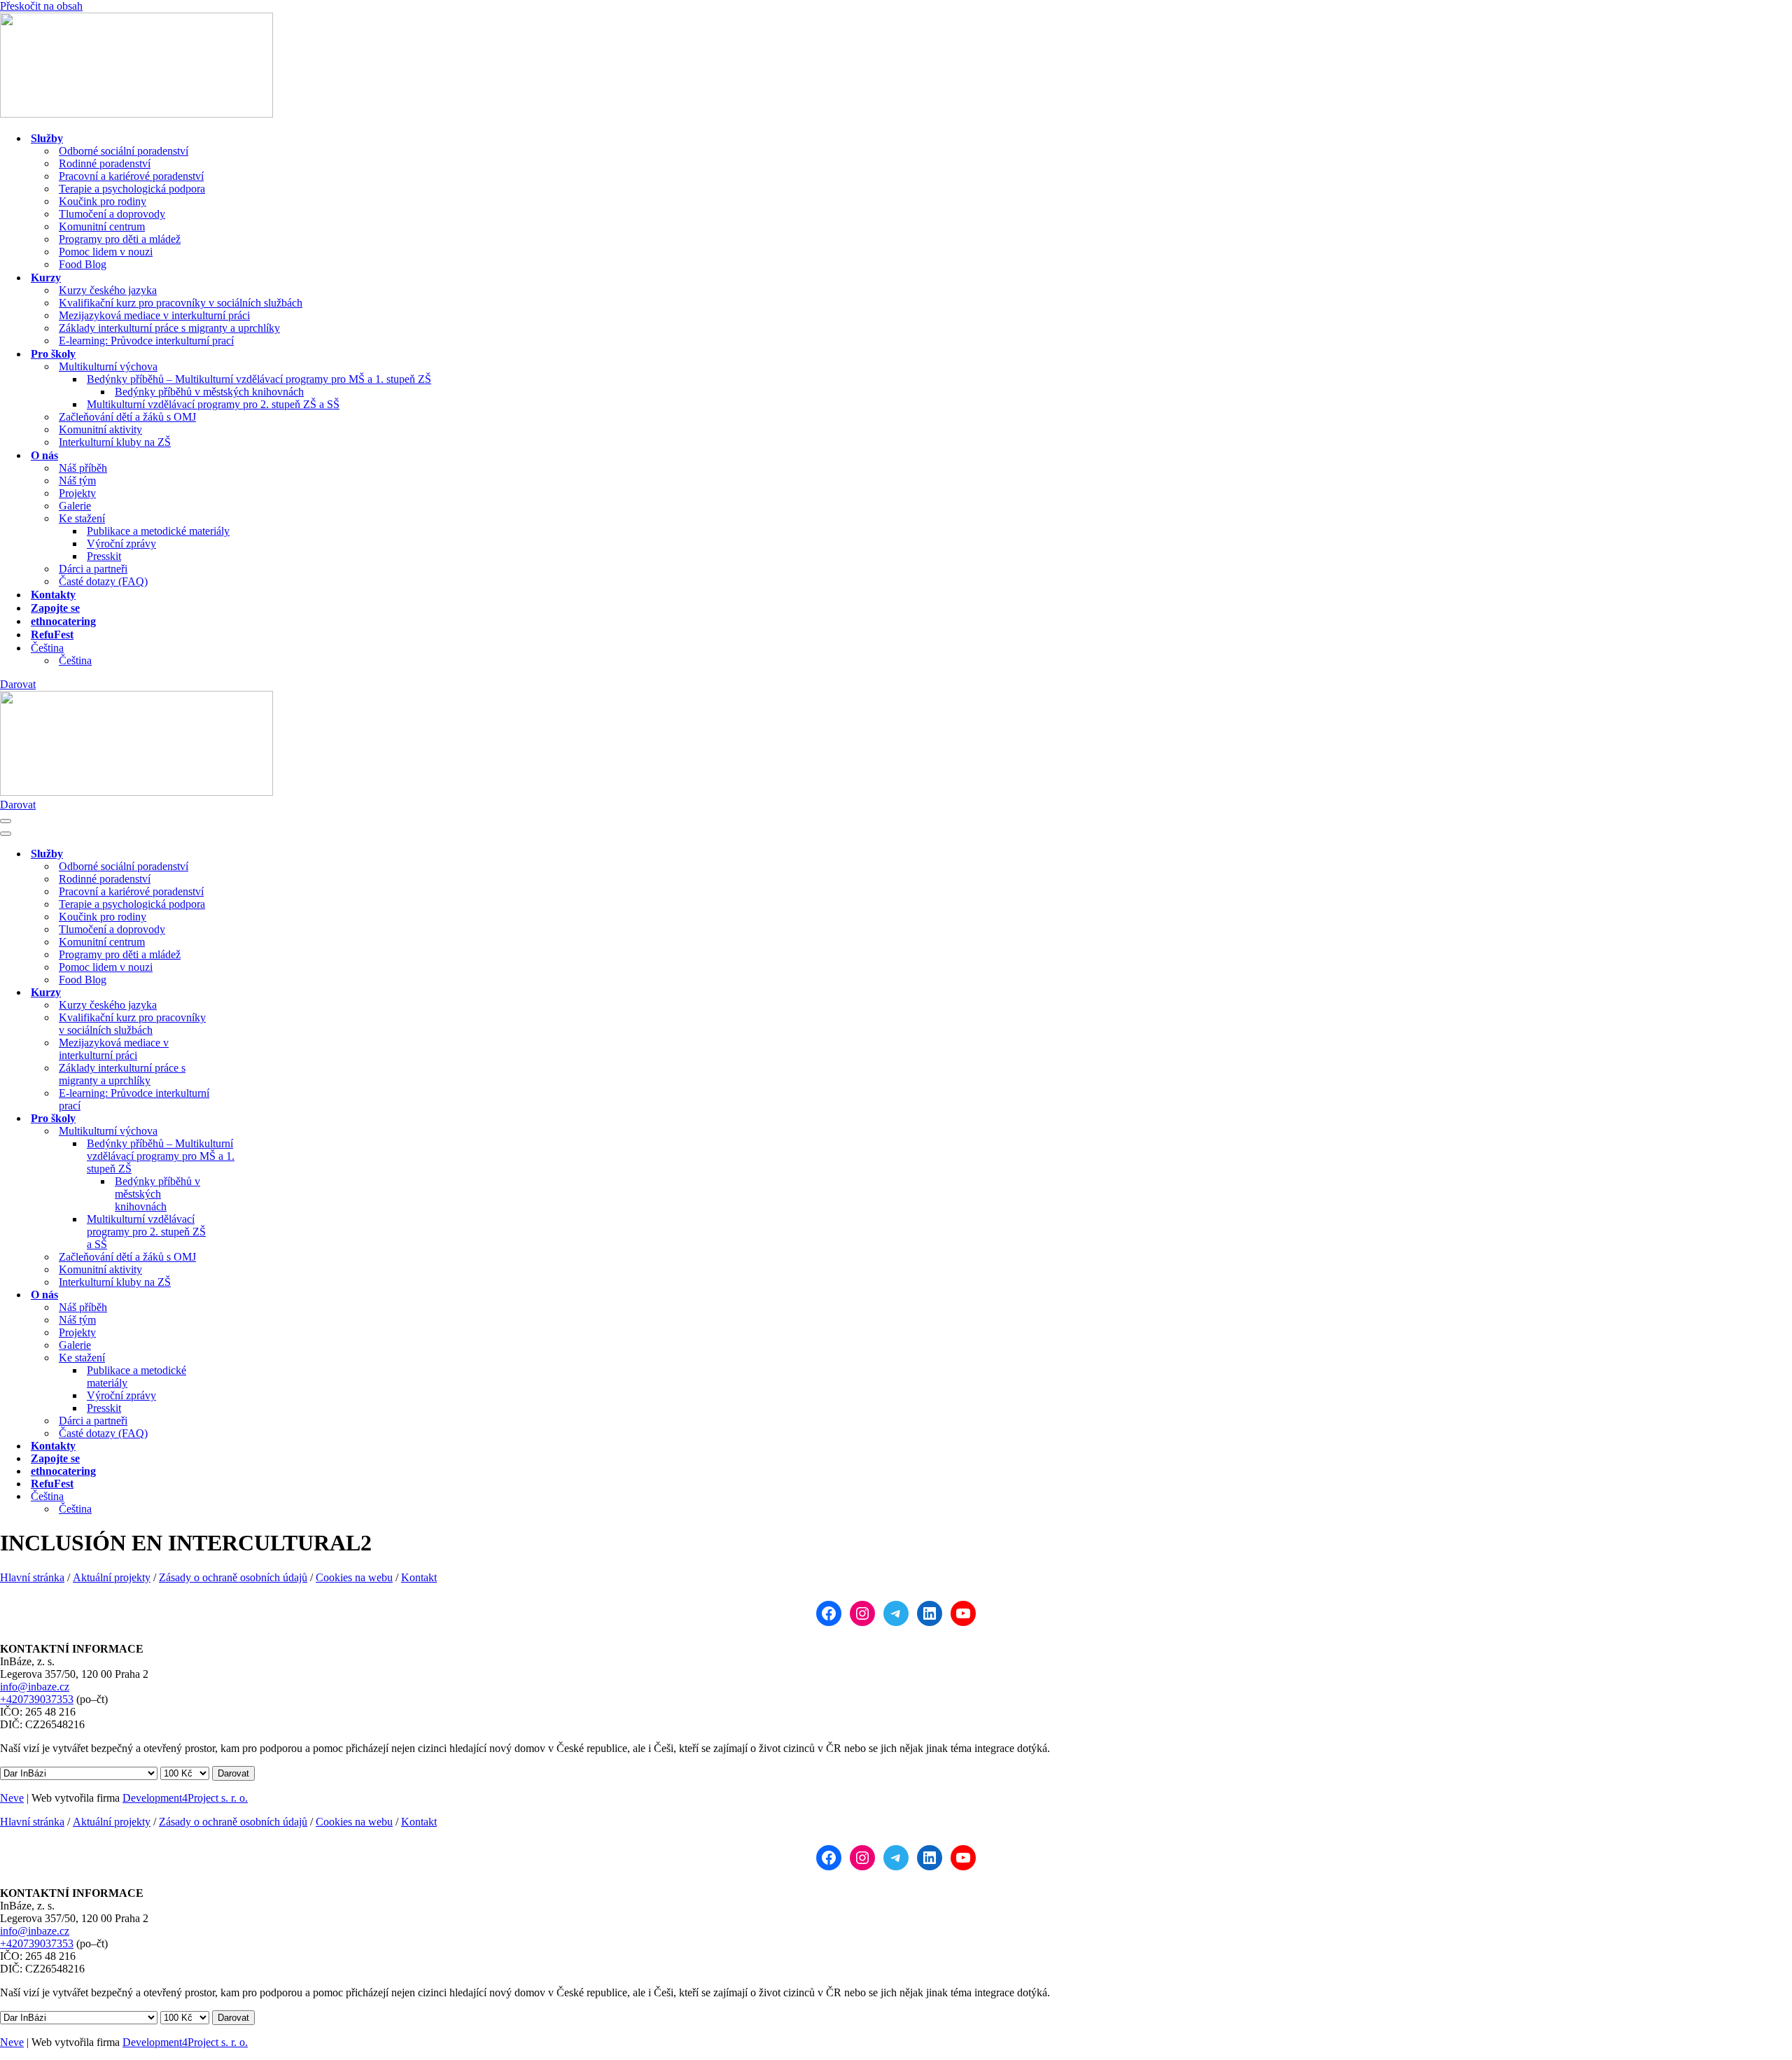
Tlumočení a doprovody (112, 214)
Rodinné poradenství (105, 163)
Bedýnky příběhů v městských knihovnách (209, 392)
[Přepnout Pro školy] (245, 1119)
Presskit (104, 556)
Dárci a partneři (93, 569)
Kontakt (419, 1577)
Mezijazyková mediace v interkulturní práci (154, 315)
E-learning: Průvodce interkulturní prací (146, 341)
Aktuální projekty (112, 1577)
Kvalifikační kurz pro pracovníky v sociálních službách (181, 303)
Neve (12, 1798)
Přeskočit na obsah (41, 6)
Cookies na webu (354, 1577)
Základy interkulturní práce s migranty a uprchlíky (169, 328)
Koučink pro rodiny (103, 201)
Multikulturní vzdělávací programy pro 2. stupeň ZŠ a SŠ (213, 404)
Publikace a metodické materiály (158, 531)
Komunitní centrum (102, 226)
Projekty (77, 493)
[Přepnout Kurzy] (245, 993)
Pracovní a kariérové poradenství (131, 176)
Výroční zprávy (121, 544)
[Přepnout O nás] (245, 1295)
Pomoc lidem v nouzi (106, 252)
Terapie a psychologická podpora (132, 189)
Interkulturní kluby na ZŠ (115, 442)
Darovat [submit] (233, 1773)
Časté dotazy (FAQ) (103, 581)
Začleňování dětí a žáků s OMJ (127, 417)
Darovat (18, 684)
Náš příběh (83, 468)
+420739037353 (37, 1699)
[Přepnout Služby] (245, 854)
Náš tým (77, 481)
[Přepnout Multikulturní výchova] (245, 1131)
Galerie (75, 506)
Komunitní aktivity (100, 429)
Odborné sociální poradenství (124, 151)
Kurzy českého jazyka (108, 290)
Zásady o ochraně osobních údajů (233, 1577)
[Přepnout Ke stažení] (245, 1358)
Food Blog (83, 264)
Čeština (75, 660)
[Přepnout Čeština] (245, 1497)
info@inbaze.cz (35, 1687)
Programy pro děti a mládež (120, 239)
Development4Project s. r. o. (185, 1798)
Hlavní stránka (32, 1577)
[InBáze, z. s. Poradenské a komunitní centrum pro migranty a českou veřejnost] (136, 114)
